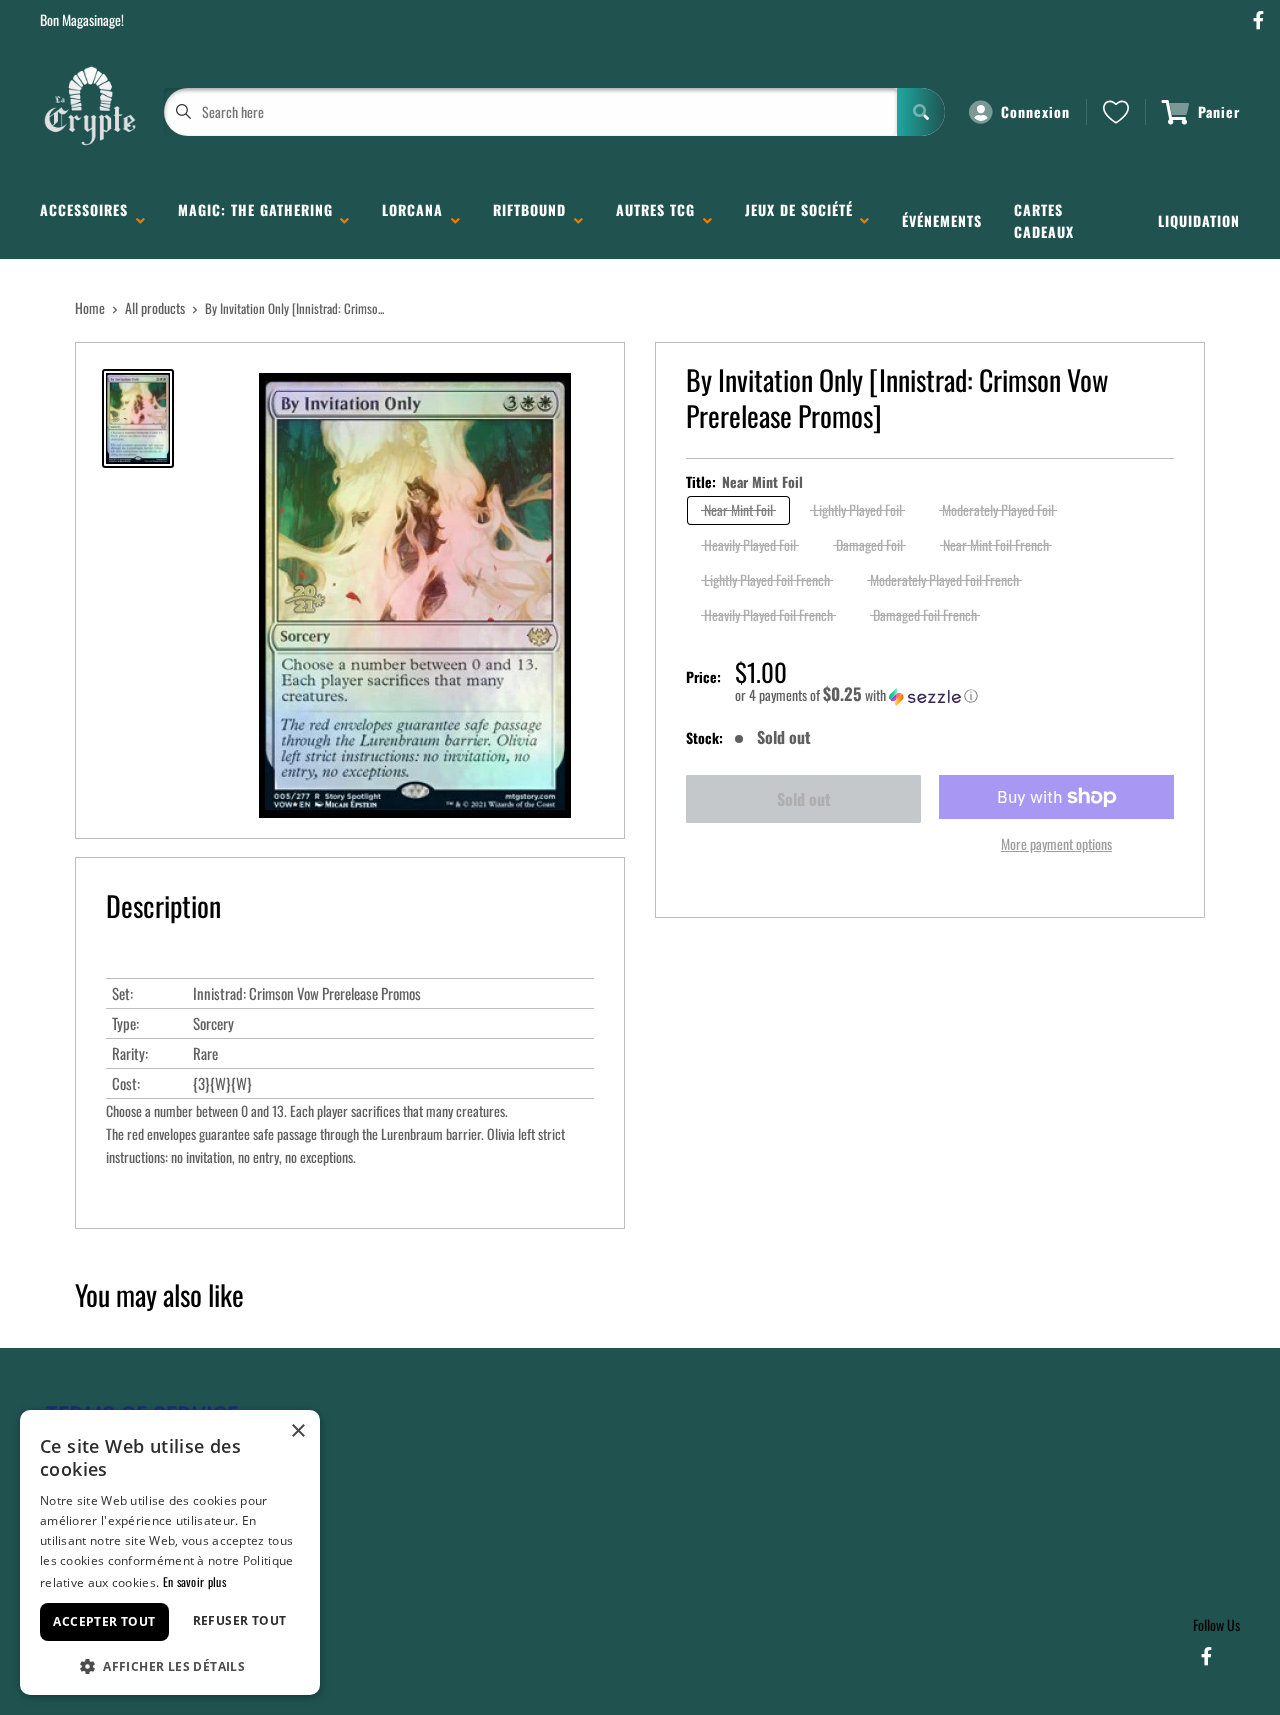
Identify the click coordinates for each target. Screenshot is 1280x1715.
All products (155, 307)
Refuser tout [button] (240, 1620)
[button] (954, 695)
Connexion (1035, 111)
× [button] (297, 1431)
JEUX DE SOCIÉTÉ (799, 220)
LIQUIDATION (1199, 220)
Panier (1219, 111)
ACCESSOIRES (84, 220)
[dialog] (170, 1552)
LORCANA (412, 220)
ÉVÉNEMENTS (942, 220)
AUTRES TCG (655, 220)
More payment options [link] (1056, 843)
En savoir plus (194, 1581)
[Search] (921, 112)
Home (90, 307)
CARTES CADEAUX (1044, 220)
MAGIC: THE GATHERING (255, 220)
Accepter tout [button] (104, 1621)
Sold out (804, 799)
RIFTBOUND (529, 220)
